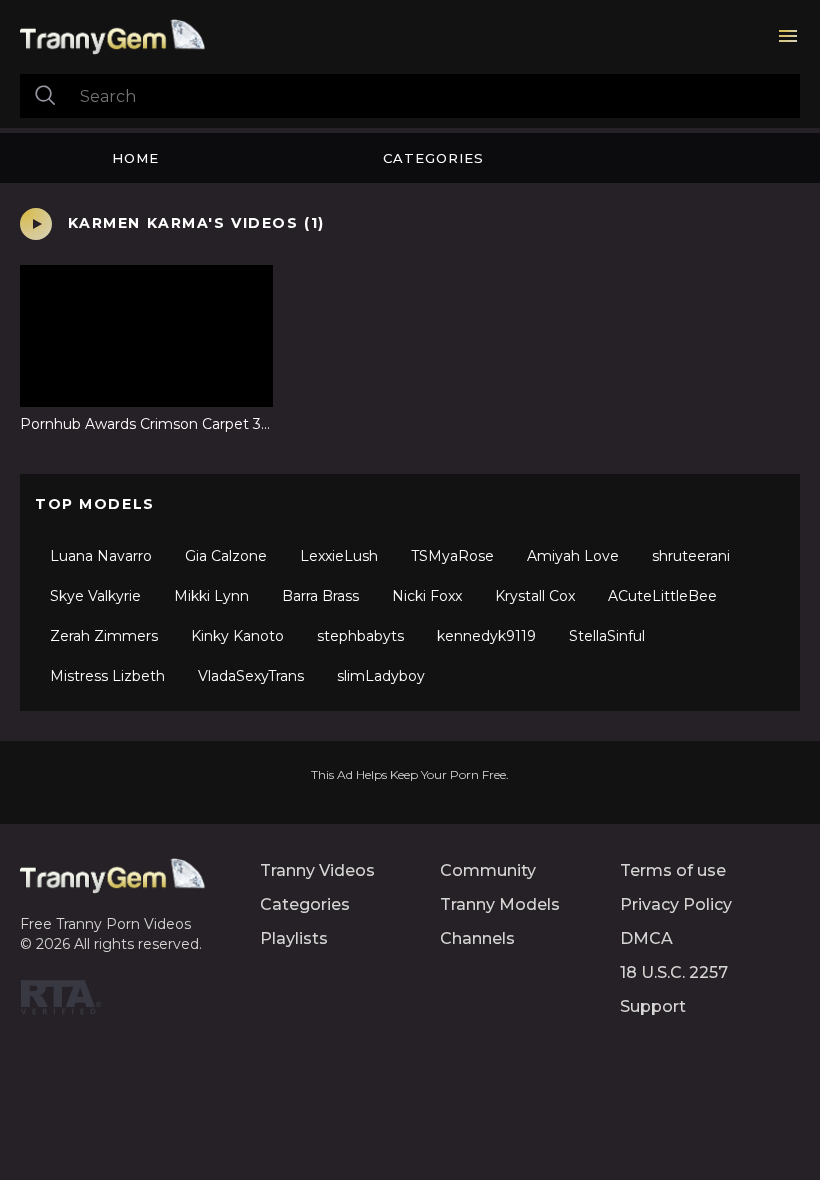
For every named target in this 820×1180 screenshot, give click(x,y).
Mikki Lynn (211, 596)
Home (135, 158)
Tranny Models (500, 904)
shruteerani (691, 556)
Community (488, 870)
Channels (477, 938)
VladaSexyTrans (251, 676)
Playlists (294, 938)
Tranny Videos (317, 870)
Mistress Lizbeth (107, 676)
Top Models (95, 504)
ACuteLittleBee (662, 596)
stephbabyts (360, 636)
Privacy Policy (676, 904)
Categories (433, 158)
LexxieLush (339, 556)
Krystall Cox (535, 596)
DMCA (646, 938)
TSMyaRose (452, 556)
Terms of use (673, 870)
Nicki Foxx (427, 596)
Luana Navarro (101, 556)
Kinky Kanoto (237, 636)
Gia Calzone (226, 556)
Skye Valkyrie (95, 596)
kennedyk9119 (486, 636)
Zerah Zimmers (104, 636)
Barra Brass (320, 596)
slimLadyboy (381, 676)
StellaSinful (607, 636)
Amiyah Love (573, 556)
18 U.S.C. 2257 (674, 972)
